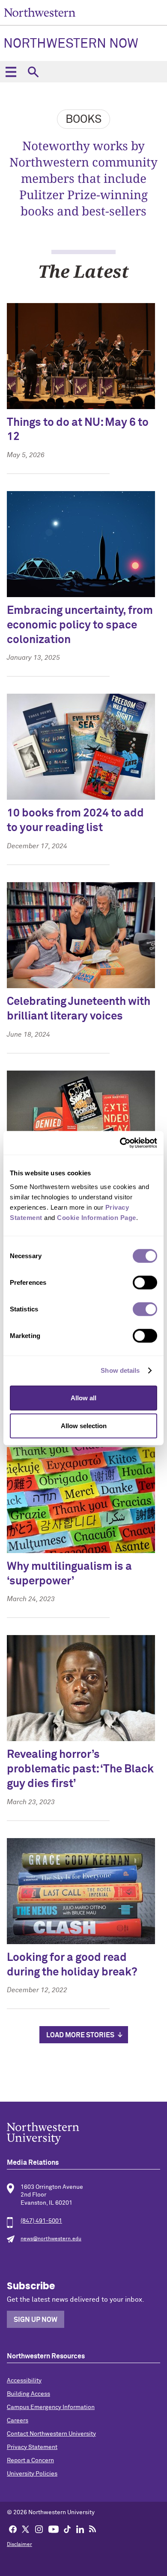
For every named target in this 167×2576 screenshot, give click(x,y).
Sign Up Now (36, 2320)
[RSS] (93, 2529)
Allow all (83, 1397)
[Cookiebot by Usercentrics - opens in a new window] (120, 1143)
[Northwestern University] (83, 2133)
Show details (120, 1370)
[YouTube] (54, 2529)
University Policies (32, 2474)
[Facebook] (13, 2529)
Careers (18, 2421)
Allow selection (84, 1426)
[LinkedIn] (80, 2529)
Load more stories (80, 2035)
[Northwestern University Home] (40, 12)
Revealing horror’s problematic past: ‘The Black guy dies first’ (80, 1769)
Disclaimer (19, 2545)
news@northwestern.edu (51, 2239)
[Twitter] (26, 2529)
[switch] (145, 1282)
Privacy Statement (32, 2447)
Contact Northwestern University (51, 2434)
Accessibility (24, 2381)
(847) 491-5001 (41, 2221)
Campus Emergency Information (51, 2407)
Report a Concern (30, 2461)
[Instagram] (39, 2529)
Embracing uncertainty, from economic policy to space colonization (80, 625)
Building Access (28, 2394)
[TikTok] (67, 2529)
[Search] (33, 72)
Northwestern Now (71, 44)
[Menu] (11, 72)
